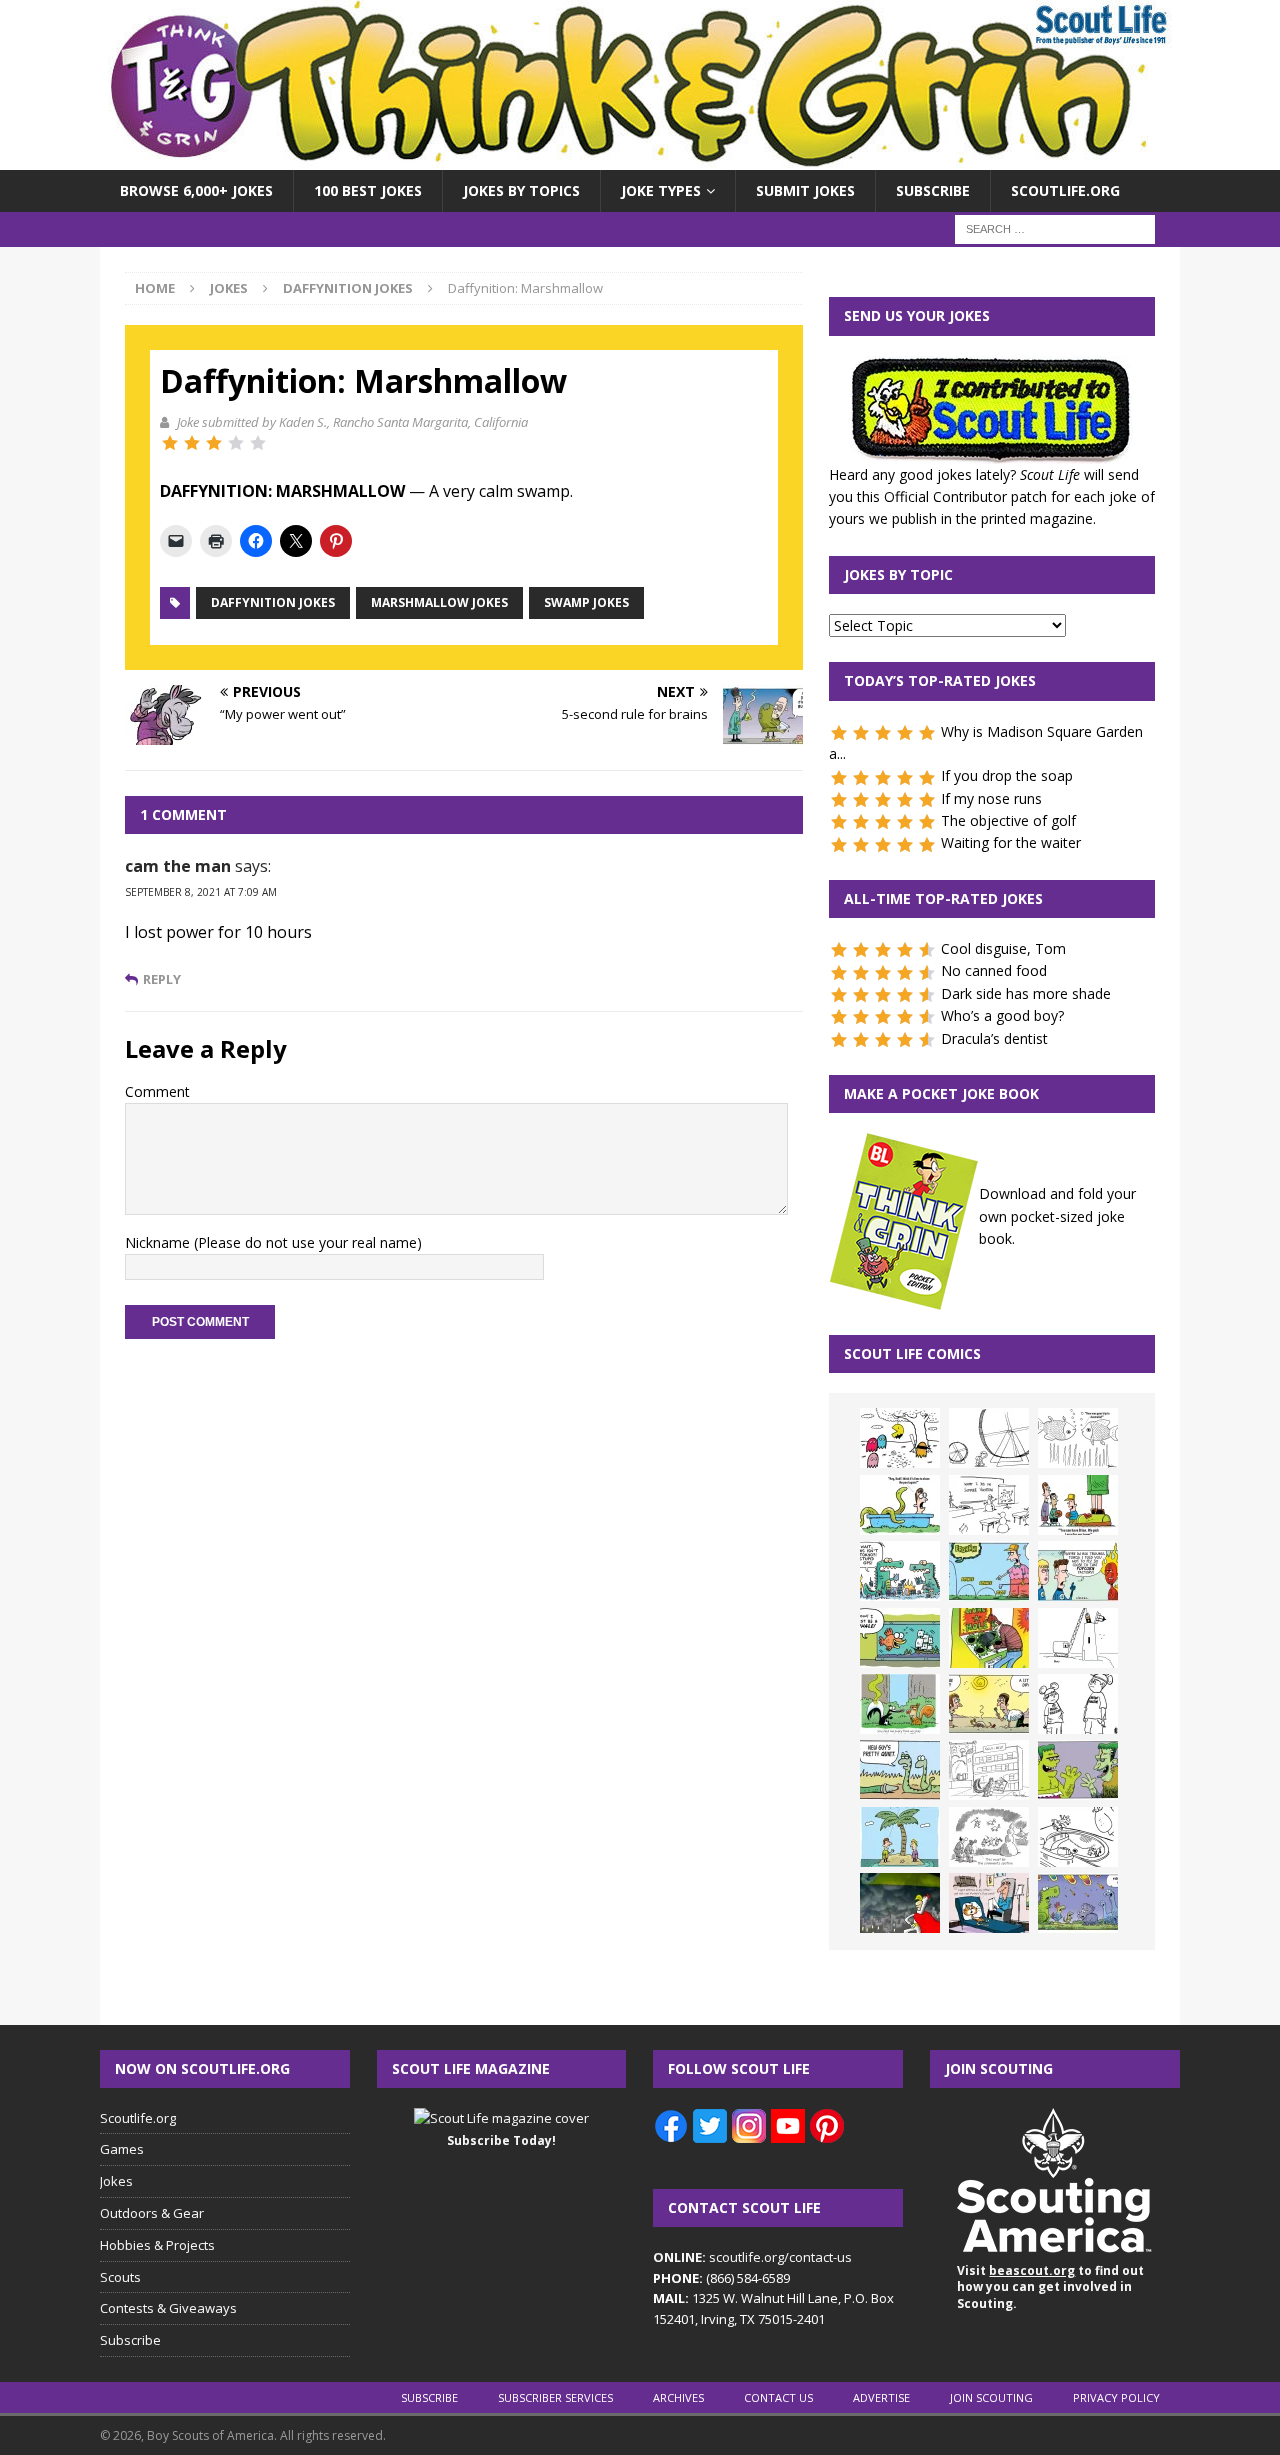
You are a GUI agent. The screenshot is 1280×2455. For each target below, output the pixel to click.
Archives (678, 2397)
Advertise (881, 2397)
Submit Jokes (805, 190)
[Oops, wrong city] (900, 1571)
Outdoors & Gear (152, 2213)
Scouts (120, 2277)
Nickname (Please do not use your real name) (273, 1242)
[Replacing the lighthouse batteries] (1078, 1638)
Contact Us (778, 2397)
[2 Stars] (192, 443)
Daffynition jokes (273, 602)
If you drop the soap (1007, 775)
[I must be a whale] (900, 1638)
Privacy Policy (1116, 2397)
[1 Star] (170, 443)
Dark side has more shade (1026, 993)
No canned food (994, 970)
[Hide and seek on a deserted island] (900, 1837)
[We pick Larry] (1078, 1505)
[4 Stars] (236, 443)
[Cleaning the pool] (900, 1505)
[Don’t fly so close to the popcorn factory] (1078, 1571)
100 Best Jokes (368, 190)
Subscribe (933, 190)
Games (122, 2149)
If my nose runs (991, 798)
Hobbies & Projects (157, 2245)
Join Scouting (991, 2397)
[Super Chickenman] (900, 1903)
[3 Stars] (214, 443)
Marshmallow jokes (439, 602)
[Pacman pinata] (900, 1438)
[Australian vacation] (1078, 1438)
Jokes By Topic (898, 574)
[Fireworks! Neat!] (1078, 1903)
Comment (157, 1091)
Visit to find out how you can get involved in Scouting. (1050, 2287)
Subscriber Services (555, 2397)
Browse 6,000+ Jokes (196, 190)
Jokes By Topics (521, 190)
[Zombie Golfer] (989, 1571)
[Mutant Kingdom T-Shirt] (1078, 1704)
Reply (162, 979)
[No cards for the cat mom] (989, 1903)
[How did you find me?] (900, 1704)
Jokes (229, 288)
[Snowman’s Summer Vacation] (989, 1505)
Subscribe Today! (501, 2140)
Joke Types (661, 190)
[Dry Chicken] (989, 1704)
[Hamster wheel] (989, 1438)
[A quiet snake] (900, 1770)
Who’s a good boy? (1002, 1015)
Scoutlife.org (1065, 190)
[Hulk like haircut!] (1078, 1770)
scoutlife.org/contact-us (752, 2257)
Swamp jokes (586, 602)
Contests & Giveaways (168, 2308)
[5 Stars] (258, 443)
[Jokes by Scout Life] (640, 158)
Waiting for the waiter (1011, 842)
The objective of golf (1008, 820)
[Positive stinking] (989, 1770)
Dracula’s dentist (994, 1038)
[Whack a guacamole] (989, 1638)
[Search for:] (1055, 228)
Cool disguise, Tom (1003, 948)
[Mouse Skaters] (1078, 1837)
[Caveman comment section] (989, 1837)
